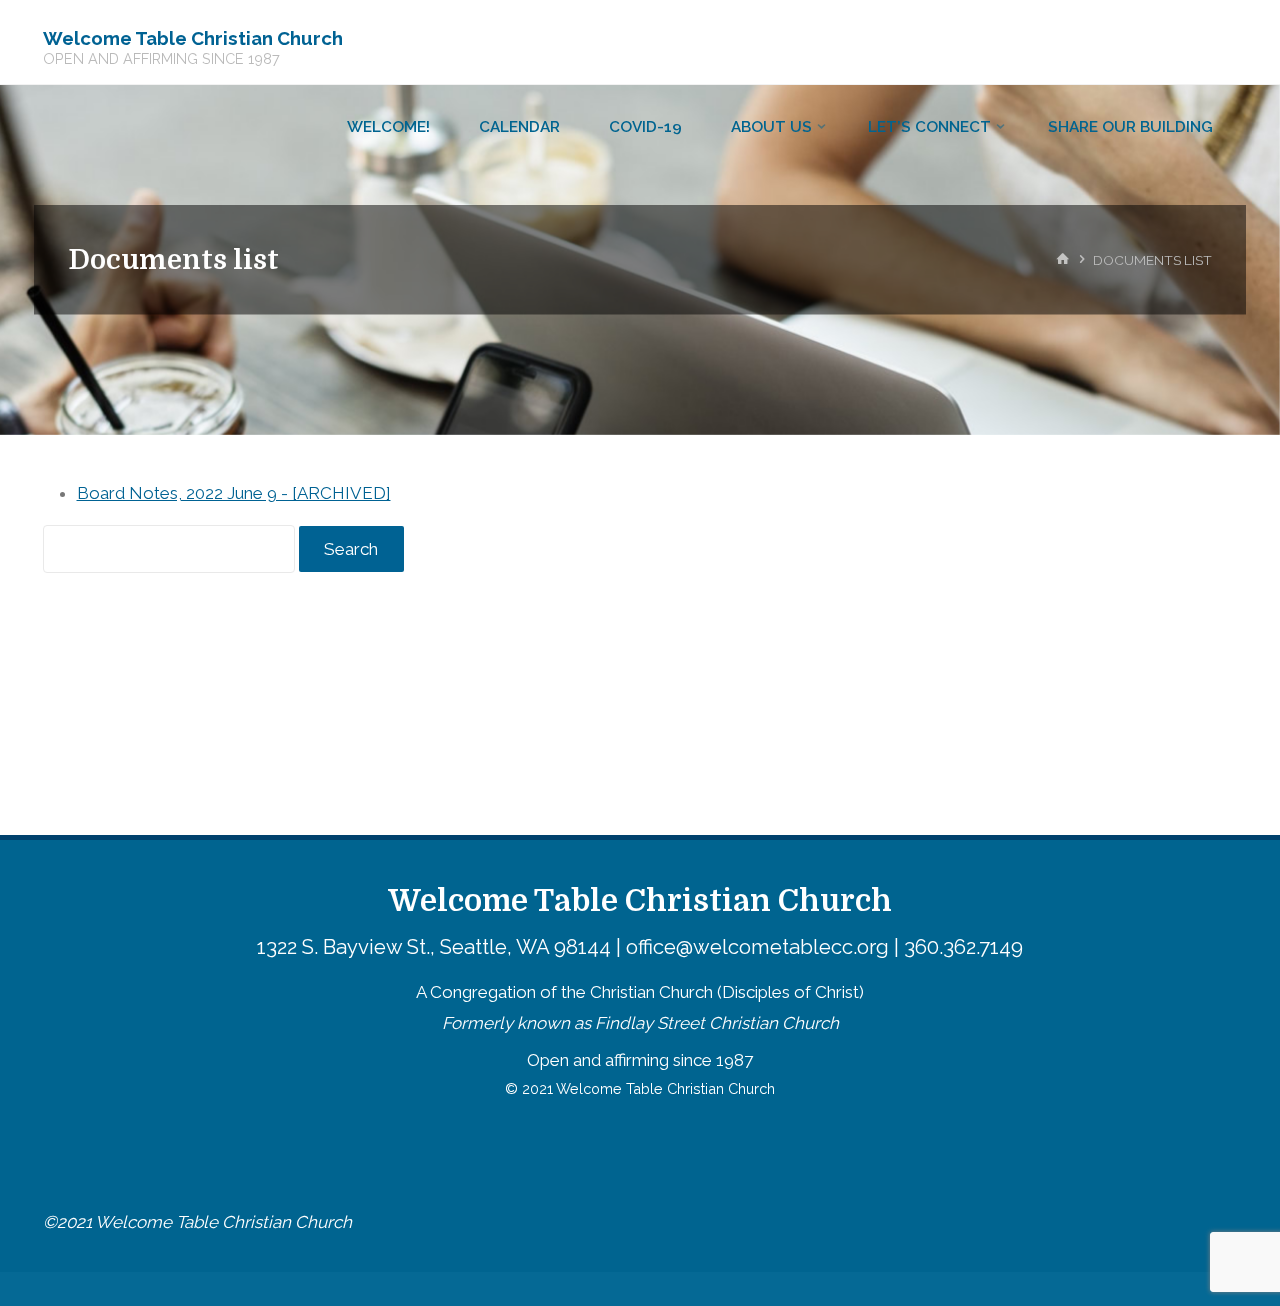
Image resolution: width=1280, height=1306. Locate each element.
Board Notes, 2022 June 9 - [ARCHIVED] (234, 493)
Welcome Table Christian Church (193, 37)
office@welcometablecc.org (757, 947)
